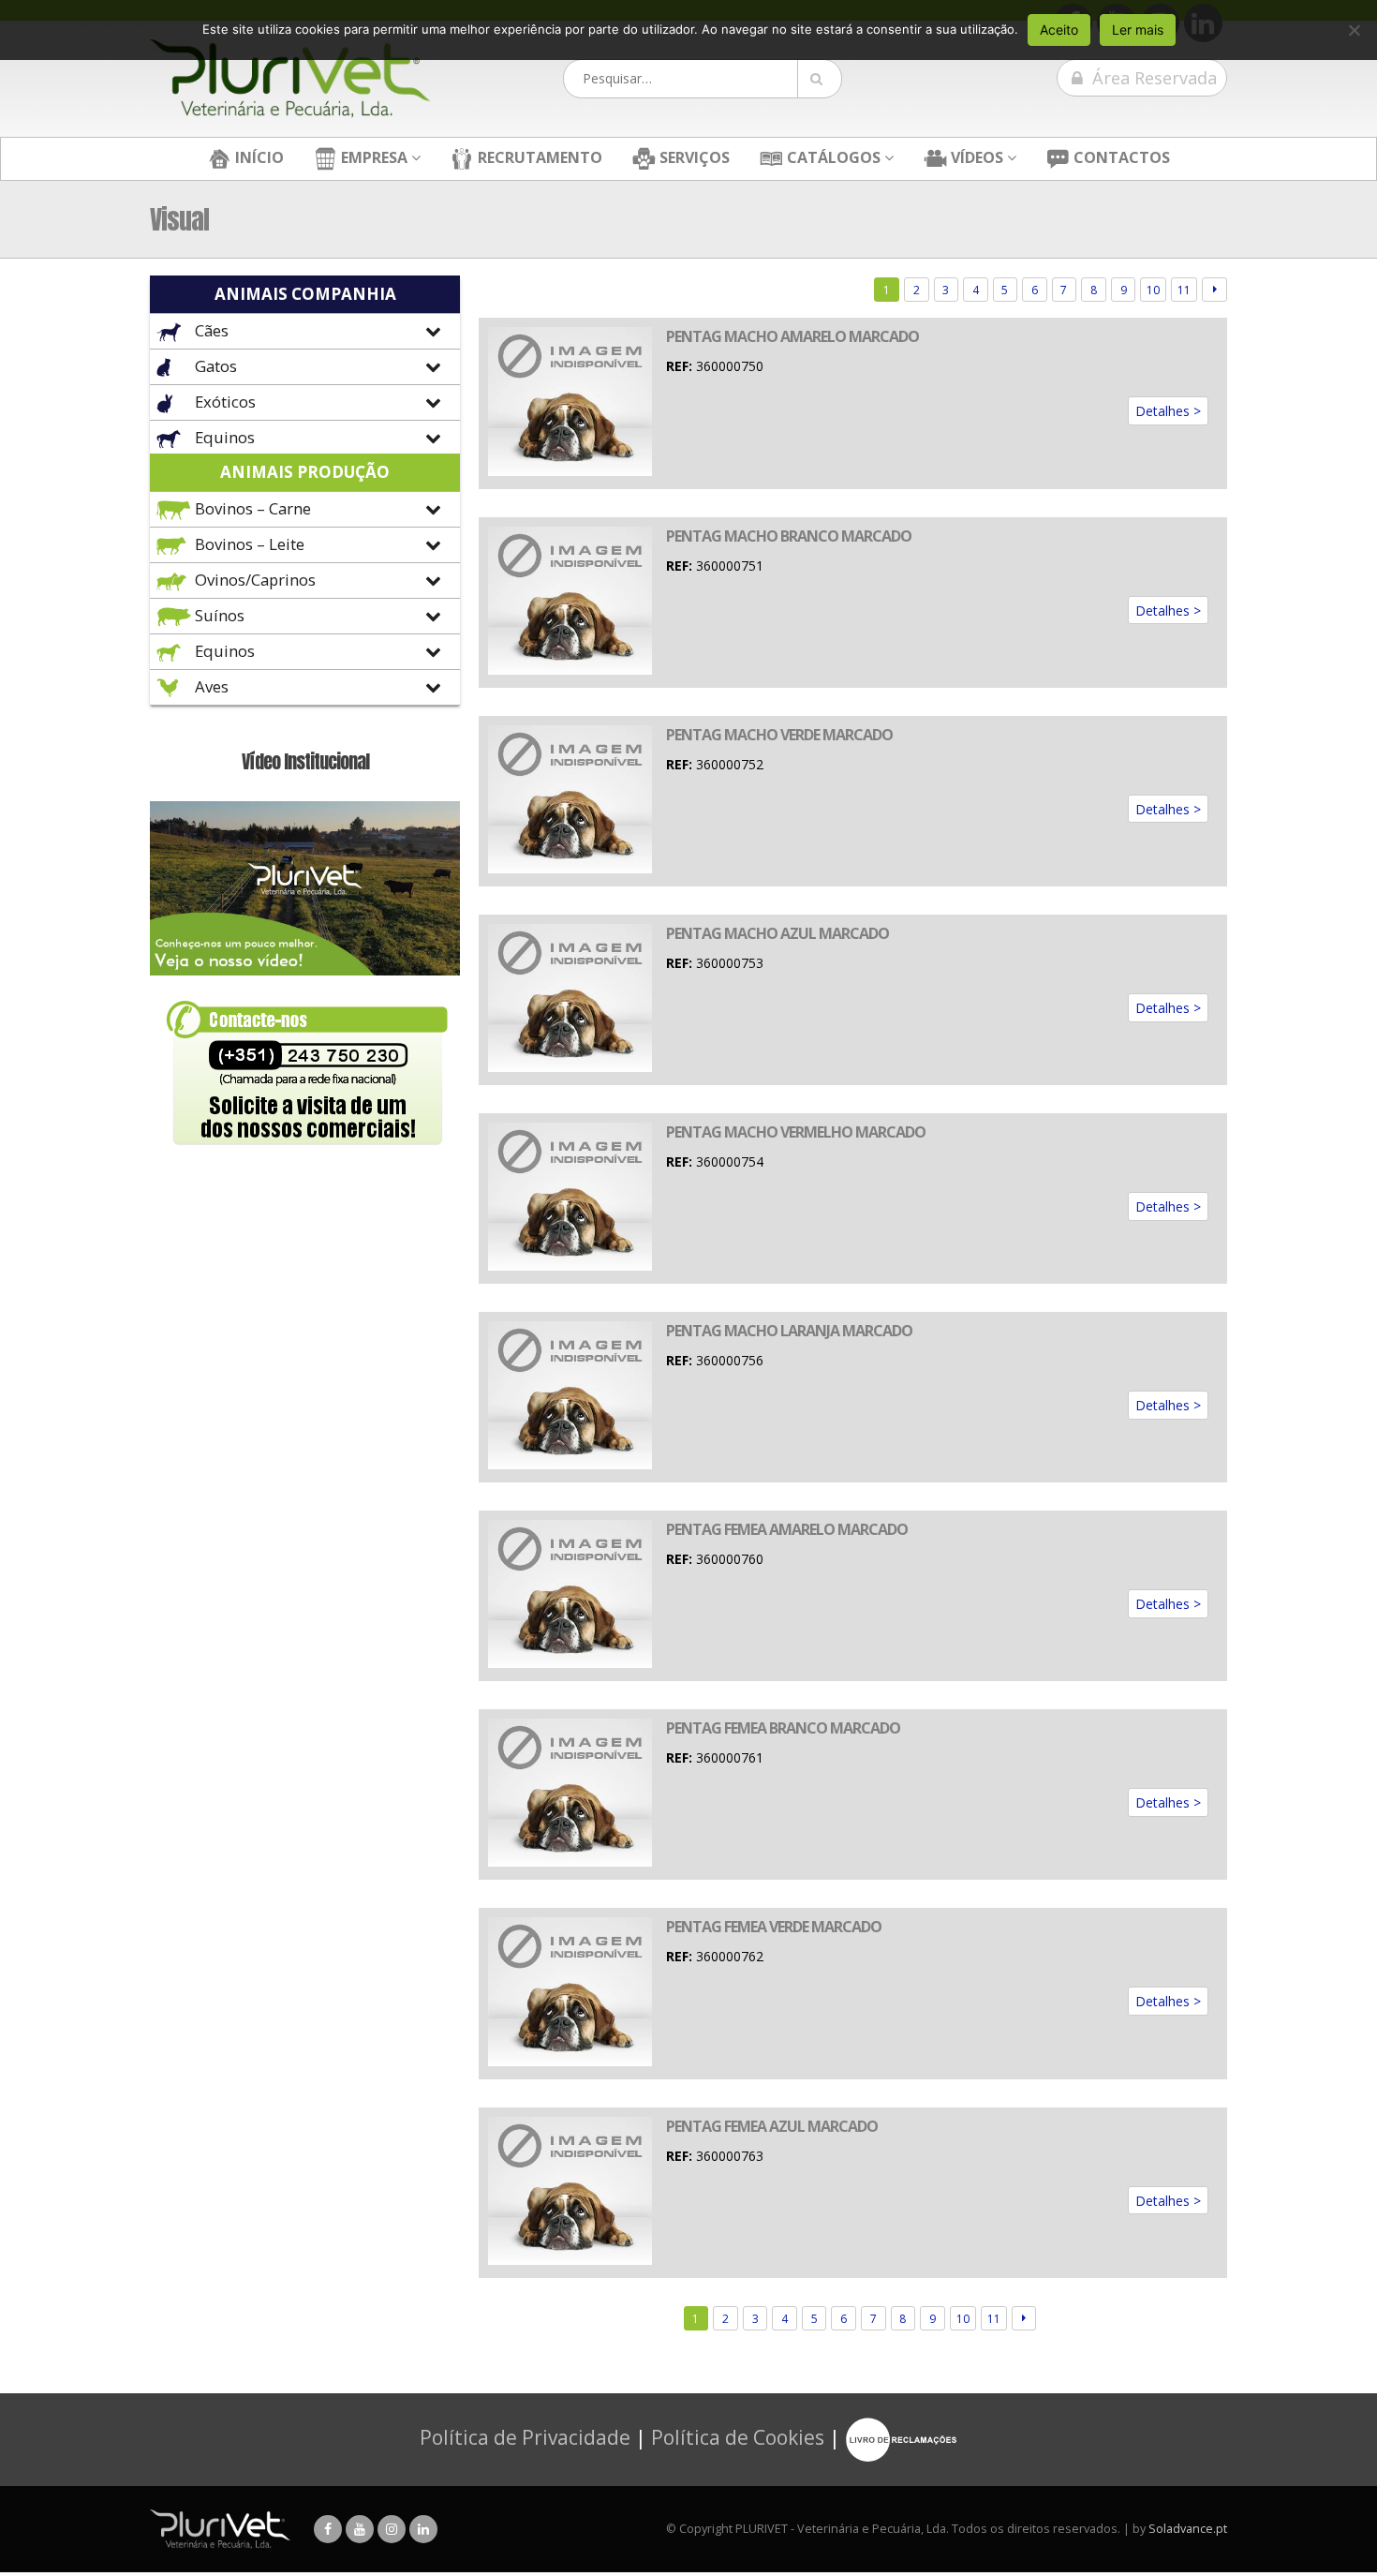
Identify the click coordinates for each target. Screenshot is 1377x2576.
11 (1184, 290)
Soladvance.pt (1188, 2529)
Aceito (1059, 30)
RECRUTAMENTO (538, 157)
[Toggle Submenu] (305, 331)
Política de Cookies (738, 2437)
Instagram (392, 2529)
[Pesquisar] (820, 79)
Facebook (328, 2529)
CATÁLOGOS (832, 157)
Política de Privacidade (525, 2437)
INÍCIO (258, 157)
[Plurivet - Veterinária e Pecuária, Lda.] (290, 79)
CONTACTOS (1120, 157)
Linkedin (423, 2529)
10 (1153, 290)
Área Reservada (1152, 78)
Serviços (693, 157)
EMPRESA (372, 157)
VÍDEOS (975, 157)
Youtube (360, 2529)
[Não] (1354, 30)
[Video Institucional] (305, 887)
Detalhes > (1168, 411)
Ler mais (1138, 30)
